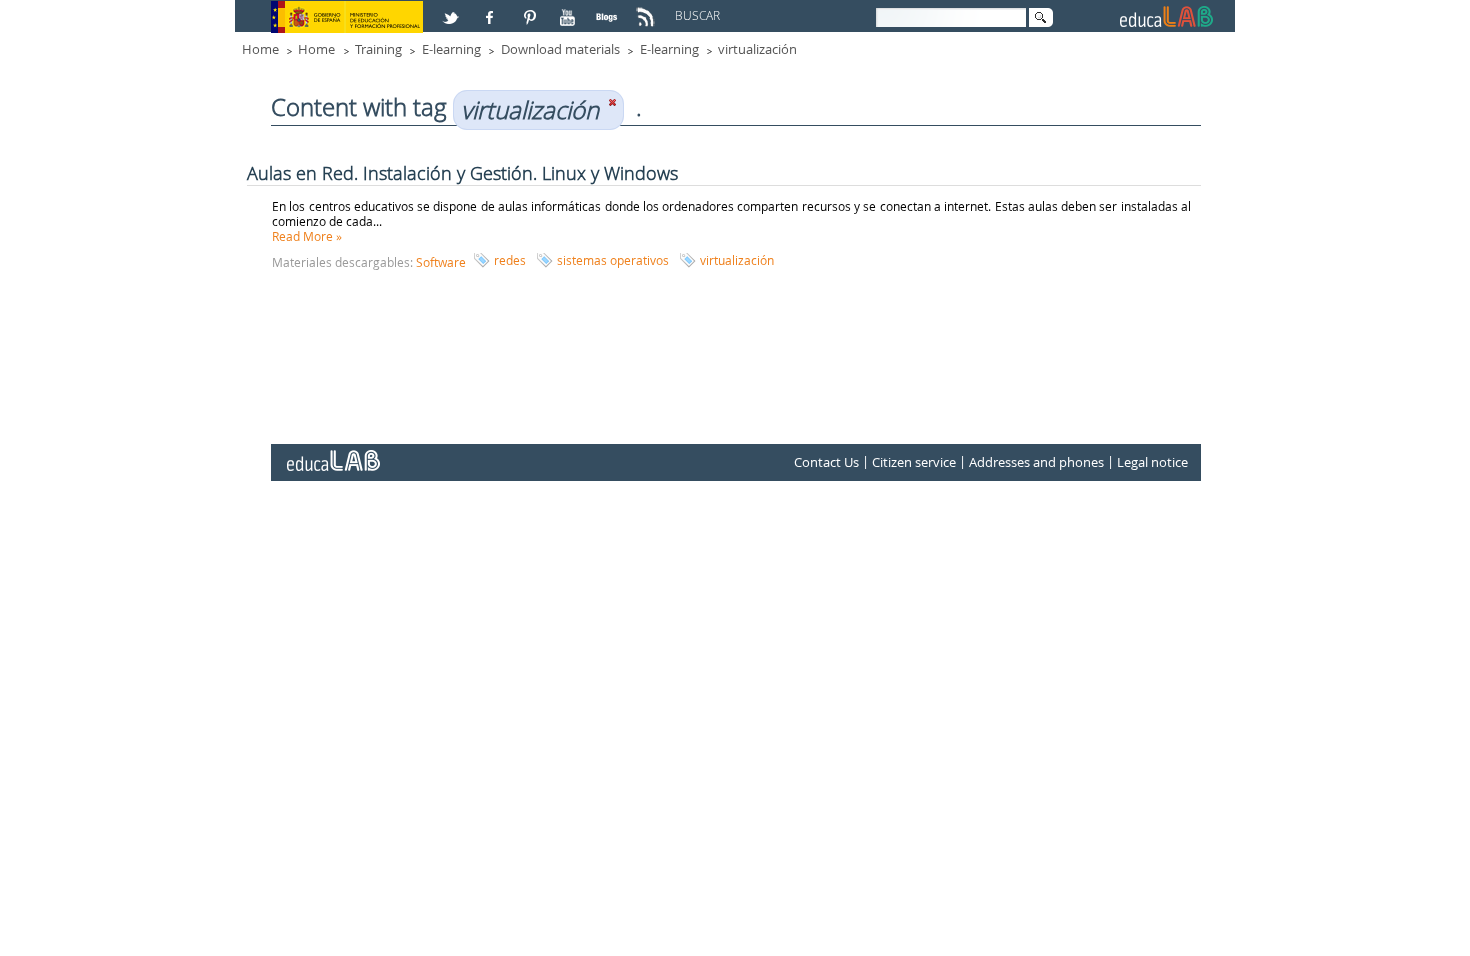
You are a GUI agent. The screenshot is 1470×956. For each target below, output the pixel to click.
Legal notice (1152, 462)
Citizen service (914, 462)
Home (260, 49)
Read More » (307, 236)
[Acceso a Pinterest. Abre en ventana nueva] (531, 9)
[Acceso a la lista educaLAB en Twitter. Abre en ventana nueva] (453, 9)
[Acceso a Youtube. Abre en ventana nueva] (570, 9)
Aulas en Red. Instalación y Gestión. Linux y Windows (462, 173)
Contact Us (826, 462)
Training (378, 49)
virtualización (757, 49)
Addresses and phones (1036, 462)
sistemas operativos (613, 260)
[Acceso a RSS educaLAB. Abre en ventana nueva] (648, 9)
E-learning (451, 49)
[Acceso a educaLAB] (332, 453)
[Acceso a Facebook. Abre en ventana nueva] (492, 9)
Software (441, 262)
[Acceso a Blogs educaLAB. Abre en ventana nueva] (609, 9)
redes (510, 260)
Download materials (560, 49)
